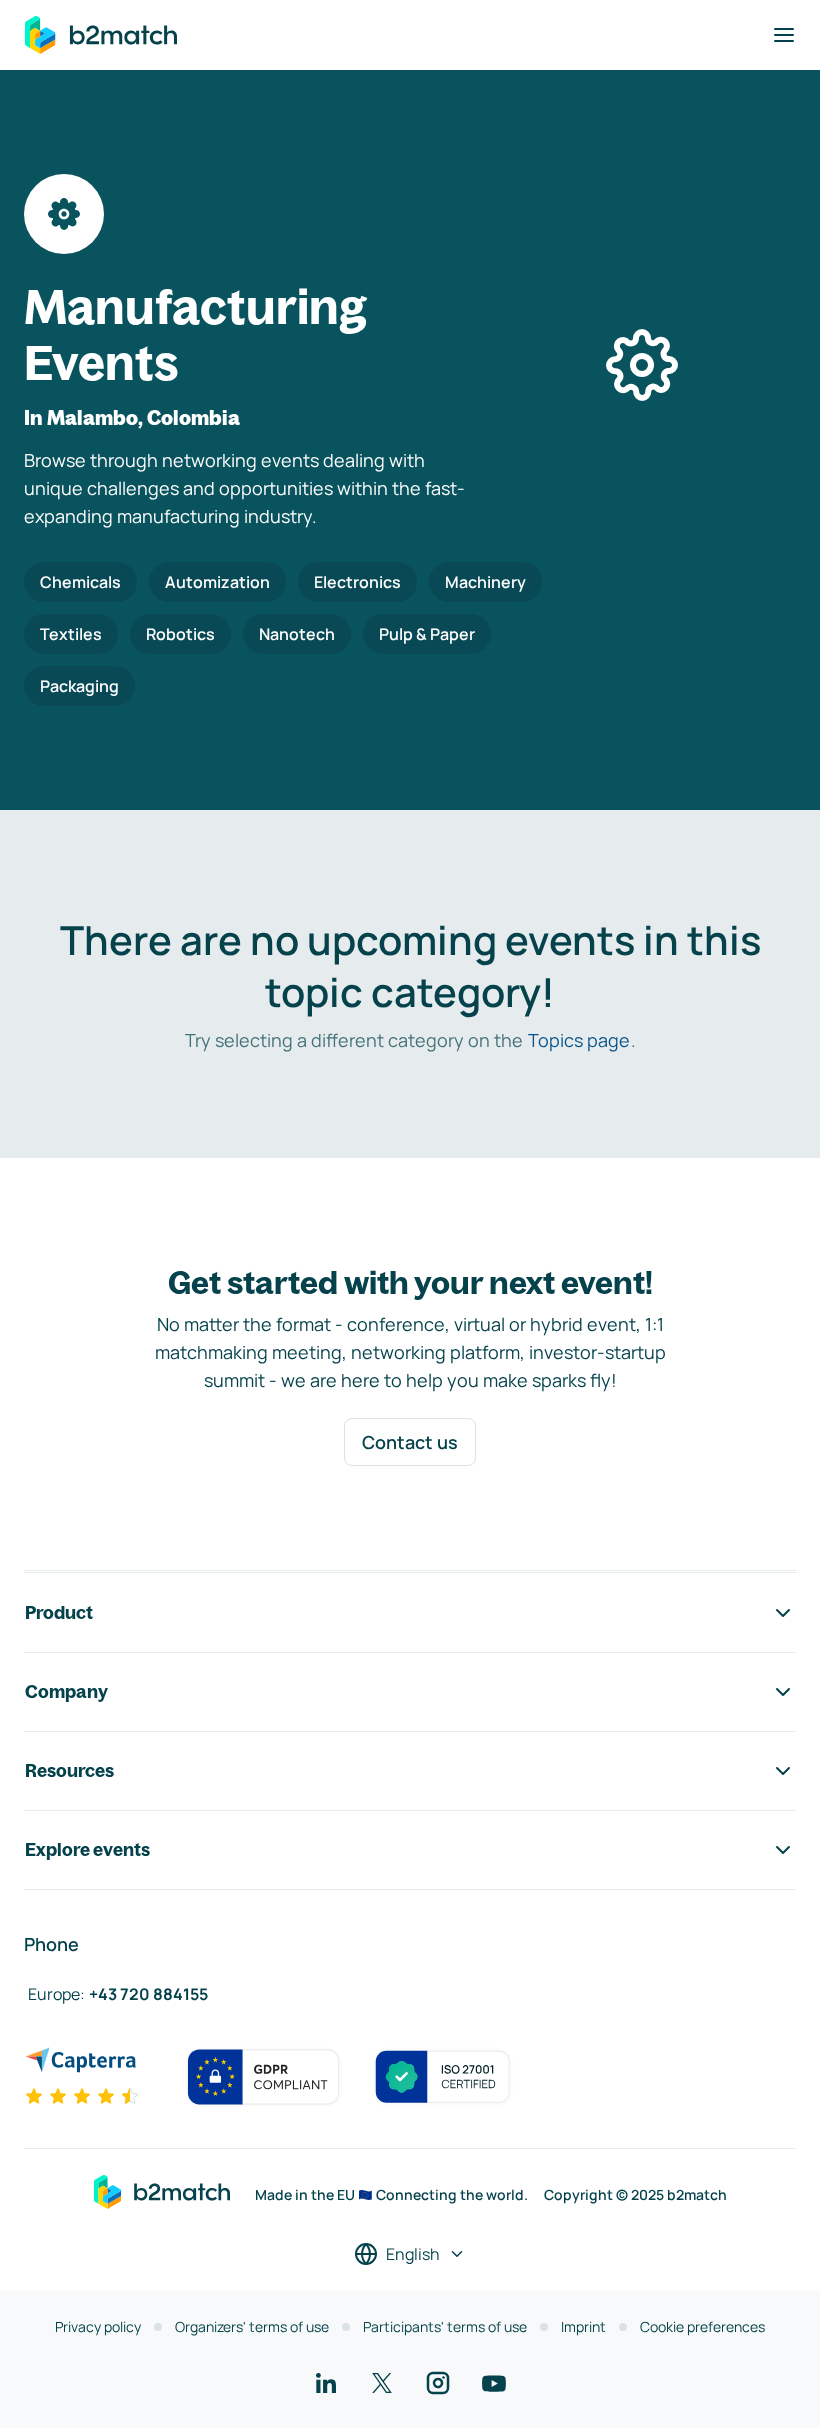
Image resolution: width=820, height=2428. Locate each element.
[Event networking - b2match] (101, 35)
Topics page (579, 1040)
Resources (69, 1770)
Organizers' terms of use (252, 2326)
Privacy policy (98, 2326)
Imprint (583, 2326)
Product (59, 1612)
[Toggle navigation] (784, 35)
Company (66, 1691)
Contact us (410, 1442)
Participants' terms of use (445, 2326)
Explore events (87, 1849)
